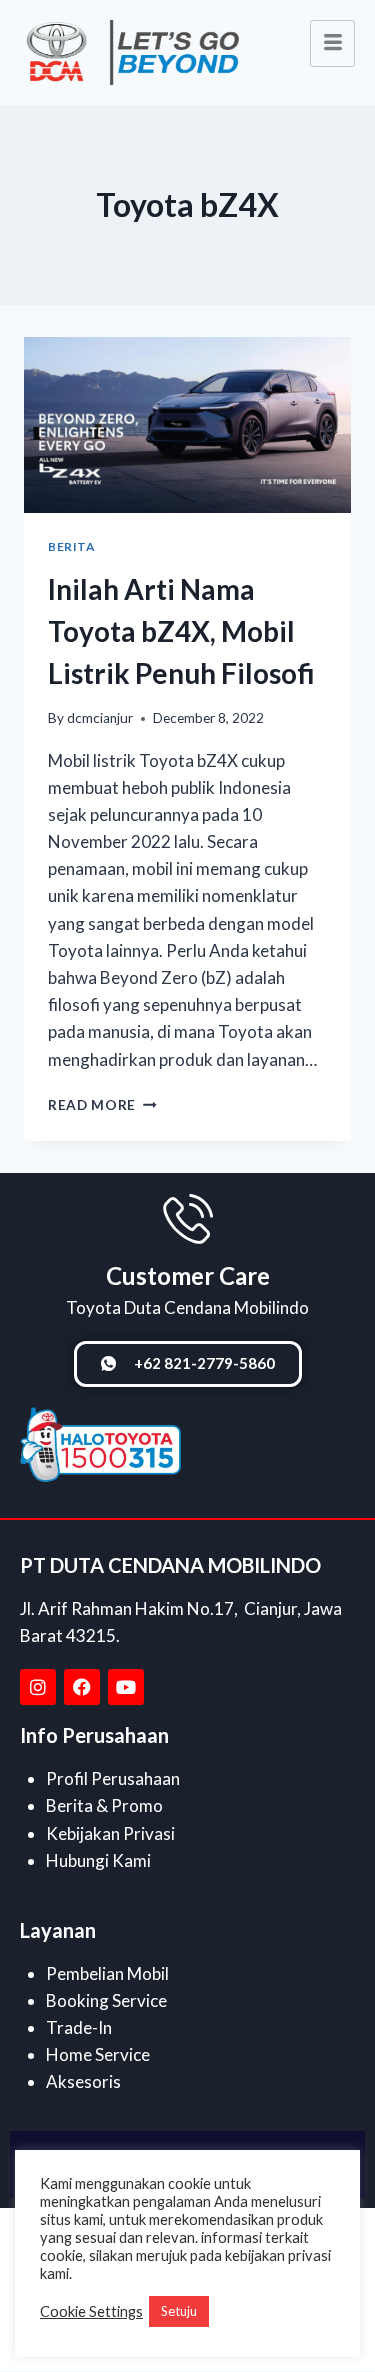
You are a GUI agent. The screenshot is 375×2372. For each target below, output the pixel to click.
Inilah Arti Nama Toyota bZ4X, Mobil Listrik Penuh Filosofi (181, 631)
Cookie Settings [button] (91, 2311)
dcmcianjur (100, 718)
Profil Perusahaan (113, 1778)
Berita (71, 546)
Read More (102, 1105)
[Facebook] (82, 1687)
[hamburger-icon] (332, 43)
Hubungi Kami (98, 1860)
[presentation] (187, 425)
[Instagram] (38, 1687)
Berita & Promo (104, 1805)
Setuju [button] (179, 2311)
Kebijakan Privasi (110, 1833)
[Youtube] (126, 1687)
